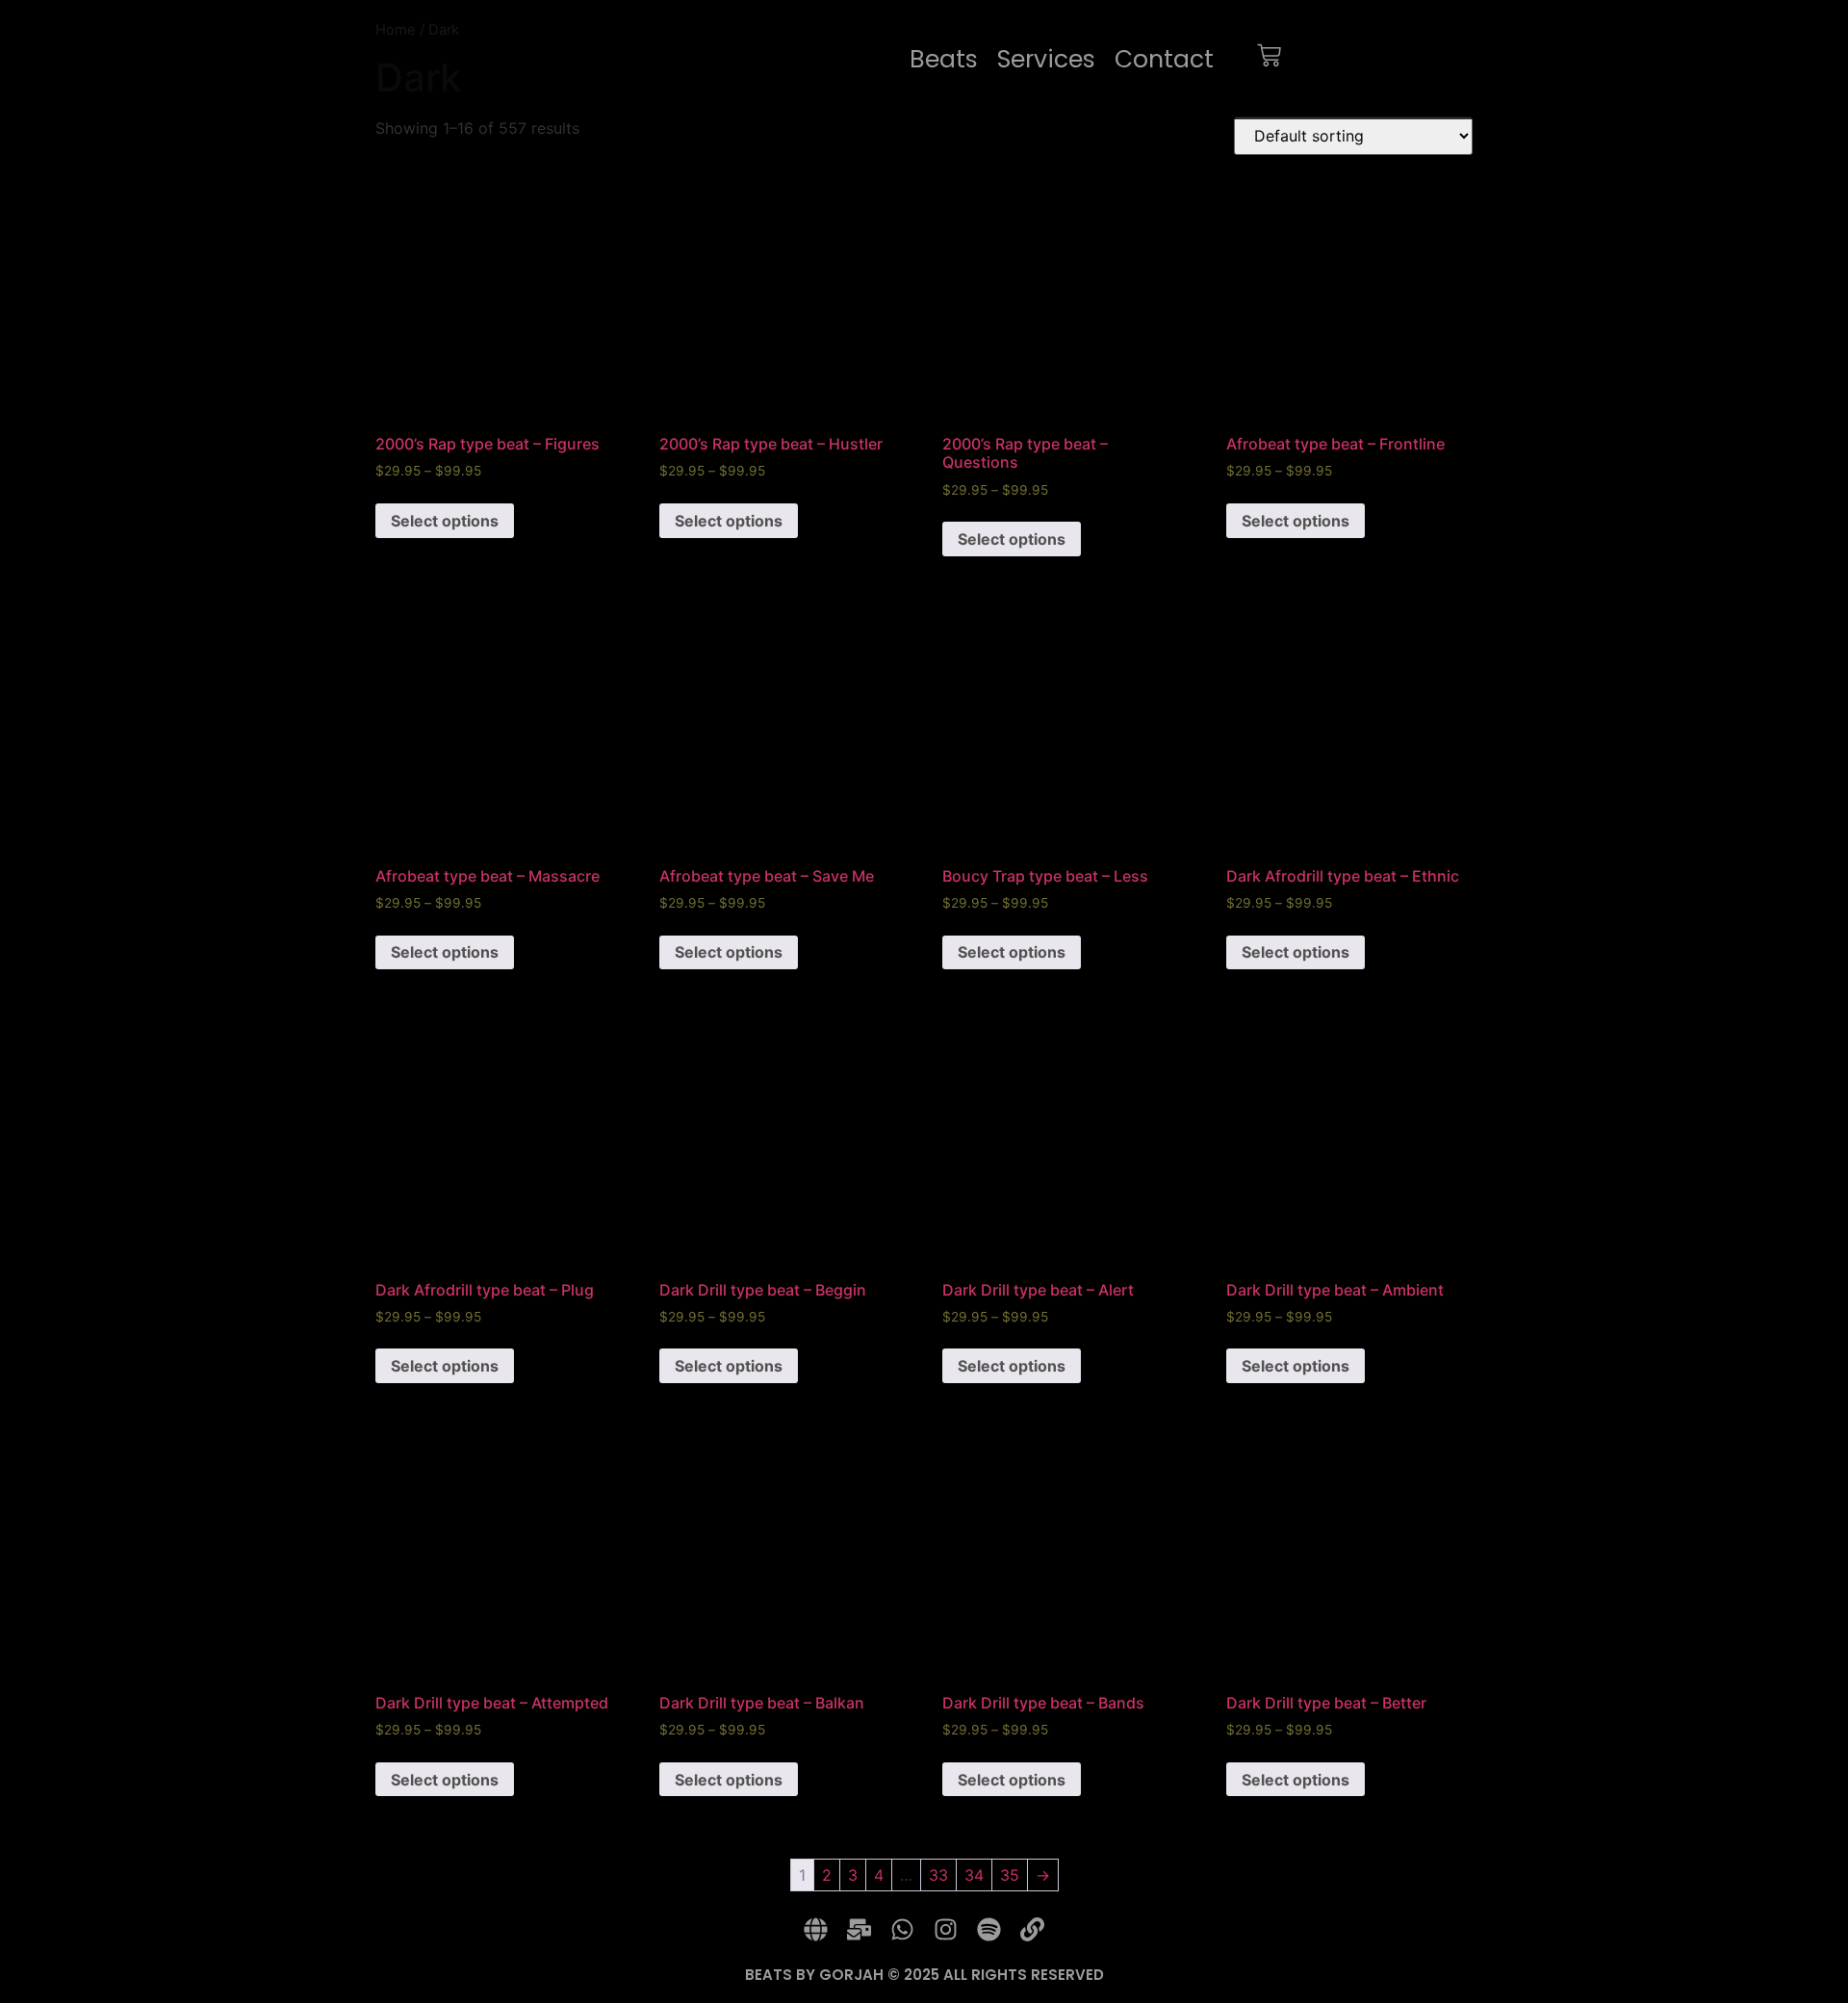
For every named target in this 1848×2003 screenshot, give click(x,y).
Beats (944, 59)
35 (1010, 1875)
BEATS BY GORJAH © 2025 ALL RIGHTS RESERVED (924, 1975)
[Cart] (1269, 60)
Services (1046, 59)
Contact (1164, 59)
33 (938, 1875)
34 (974, 1875)
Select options (445, 521)
